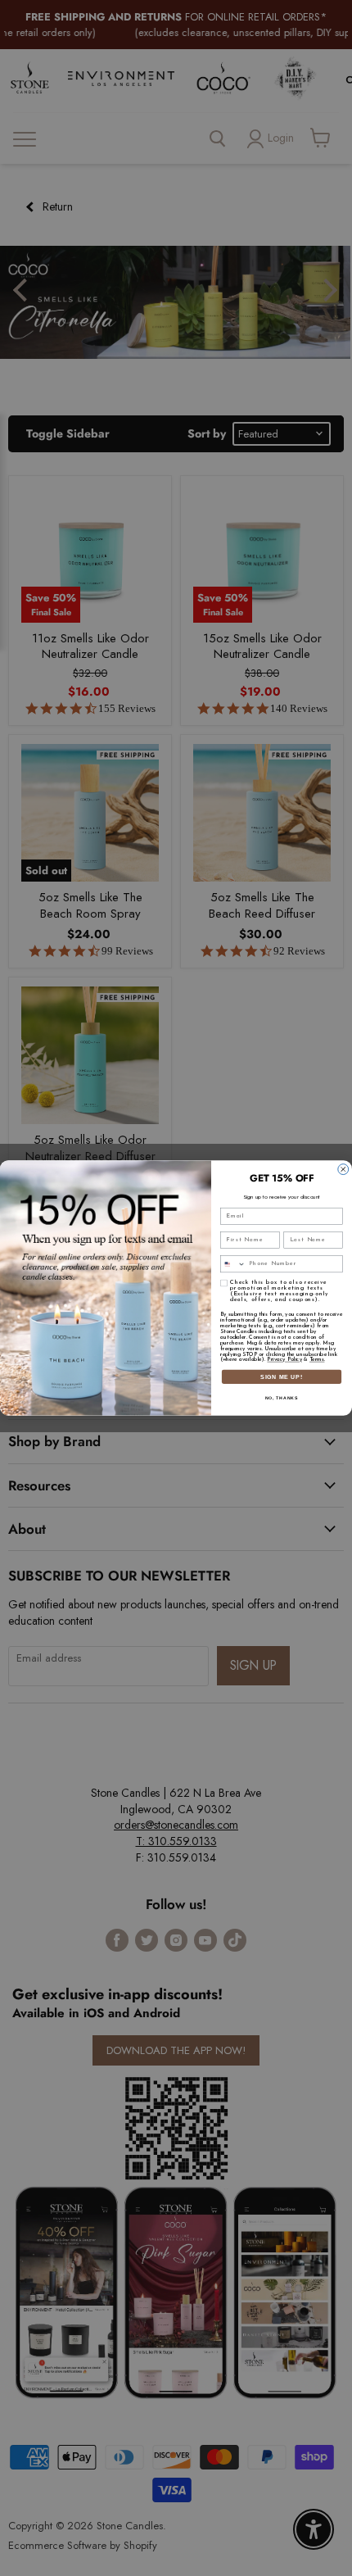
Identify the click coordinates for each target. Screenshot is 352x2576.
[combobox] (233, 1264)
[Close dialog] (343, 1170)
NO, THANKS (282, 1398)
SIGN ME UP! (282, 1376)
